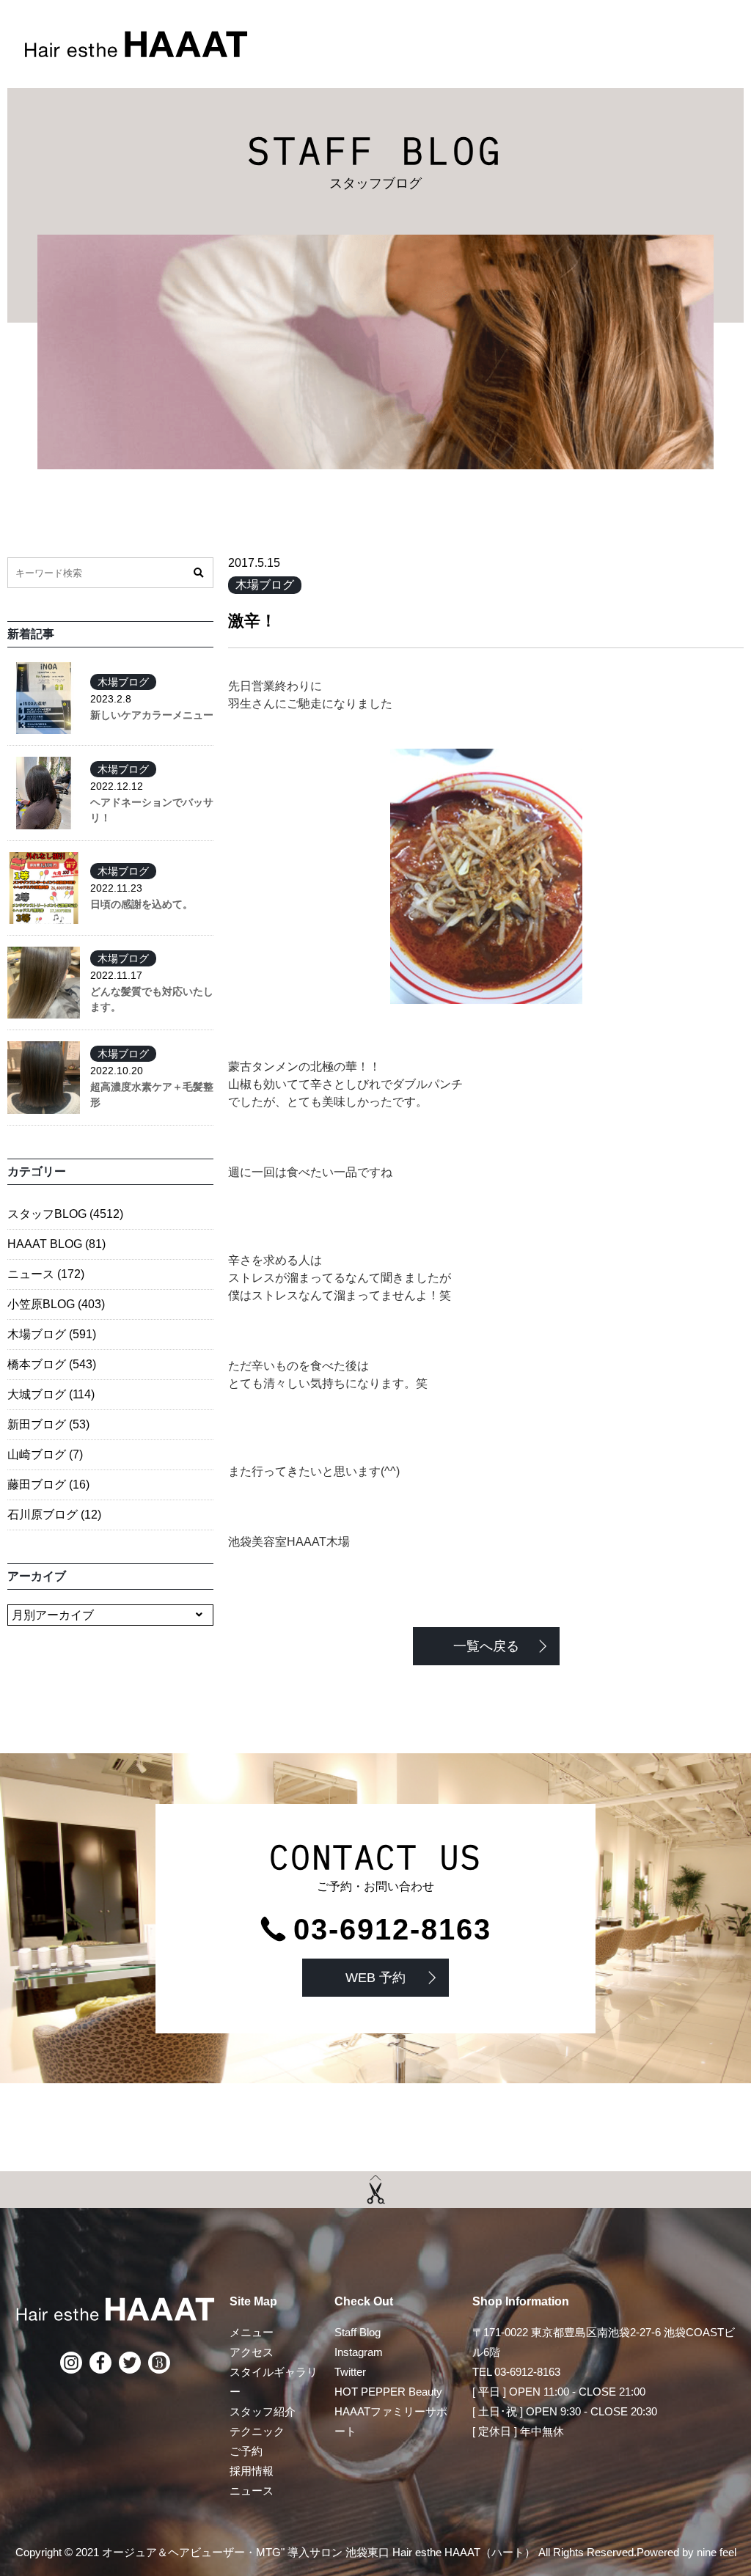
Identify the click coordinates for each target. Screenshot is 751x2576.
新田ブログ (48, 1424)
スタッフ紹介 (263, 2411)
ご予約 (246, 2451)
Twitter (350, 2372)
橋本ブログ (52, 1364)
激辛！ (252, 621)
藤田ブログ (48, 1485)
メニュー (252, 2332)
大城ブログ (51, 1394)
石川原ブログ (54, 1515)
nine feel (717, 2552)
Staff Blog (358, 2332)
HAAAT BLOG (56, 1244)
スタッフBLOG (65, 1214)
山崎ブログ (45, 1454)
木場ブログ (265, 585)
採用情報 (252, 2471)
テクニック (257, 2431)
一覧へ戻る (486, 1646)
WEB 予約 (375, 1978)
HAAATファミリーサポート (391, 2421)
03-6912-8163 (392, 1929)
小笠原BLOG (56, 1304)
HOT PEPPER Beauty (388, 2392)
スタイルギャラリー (274, 2382)
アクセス (252, 2352)
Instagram (359, 2352)
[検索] (198, 573)
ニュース (46, 1274)
